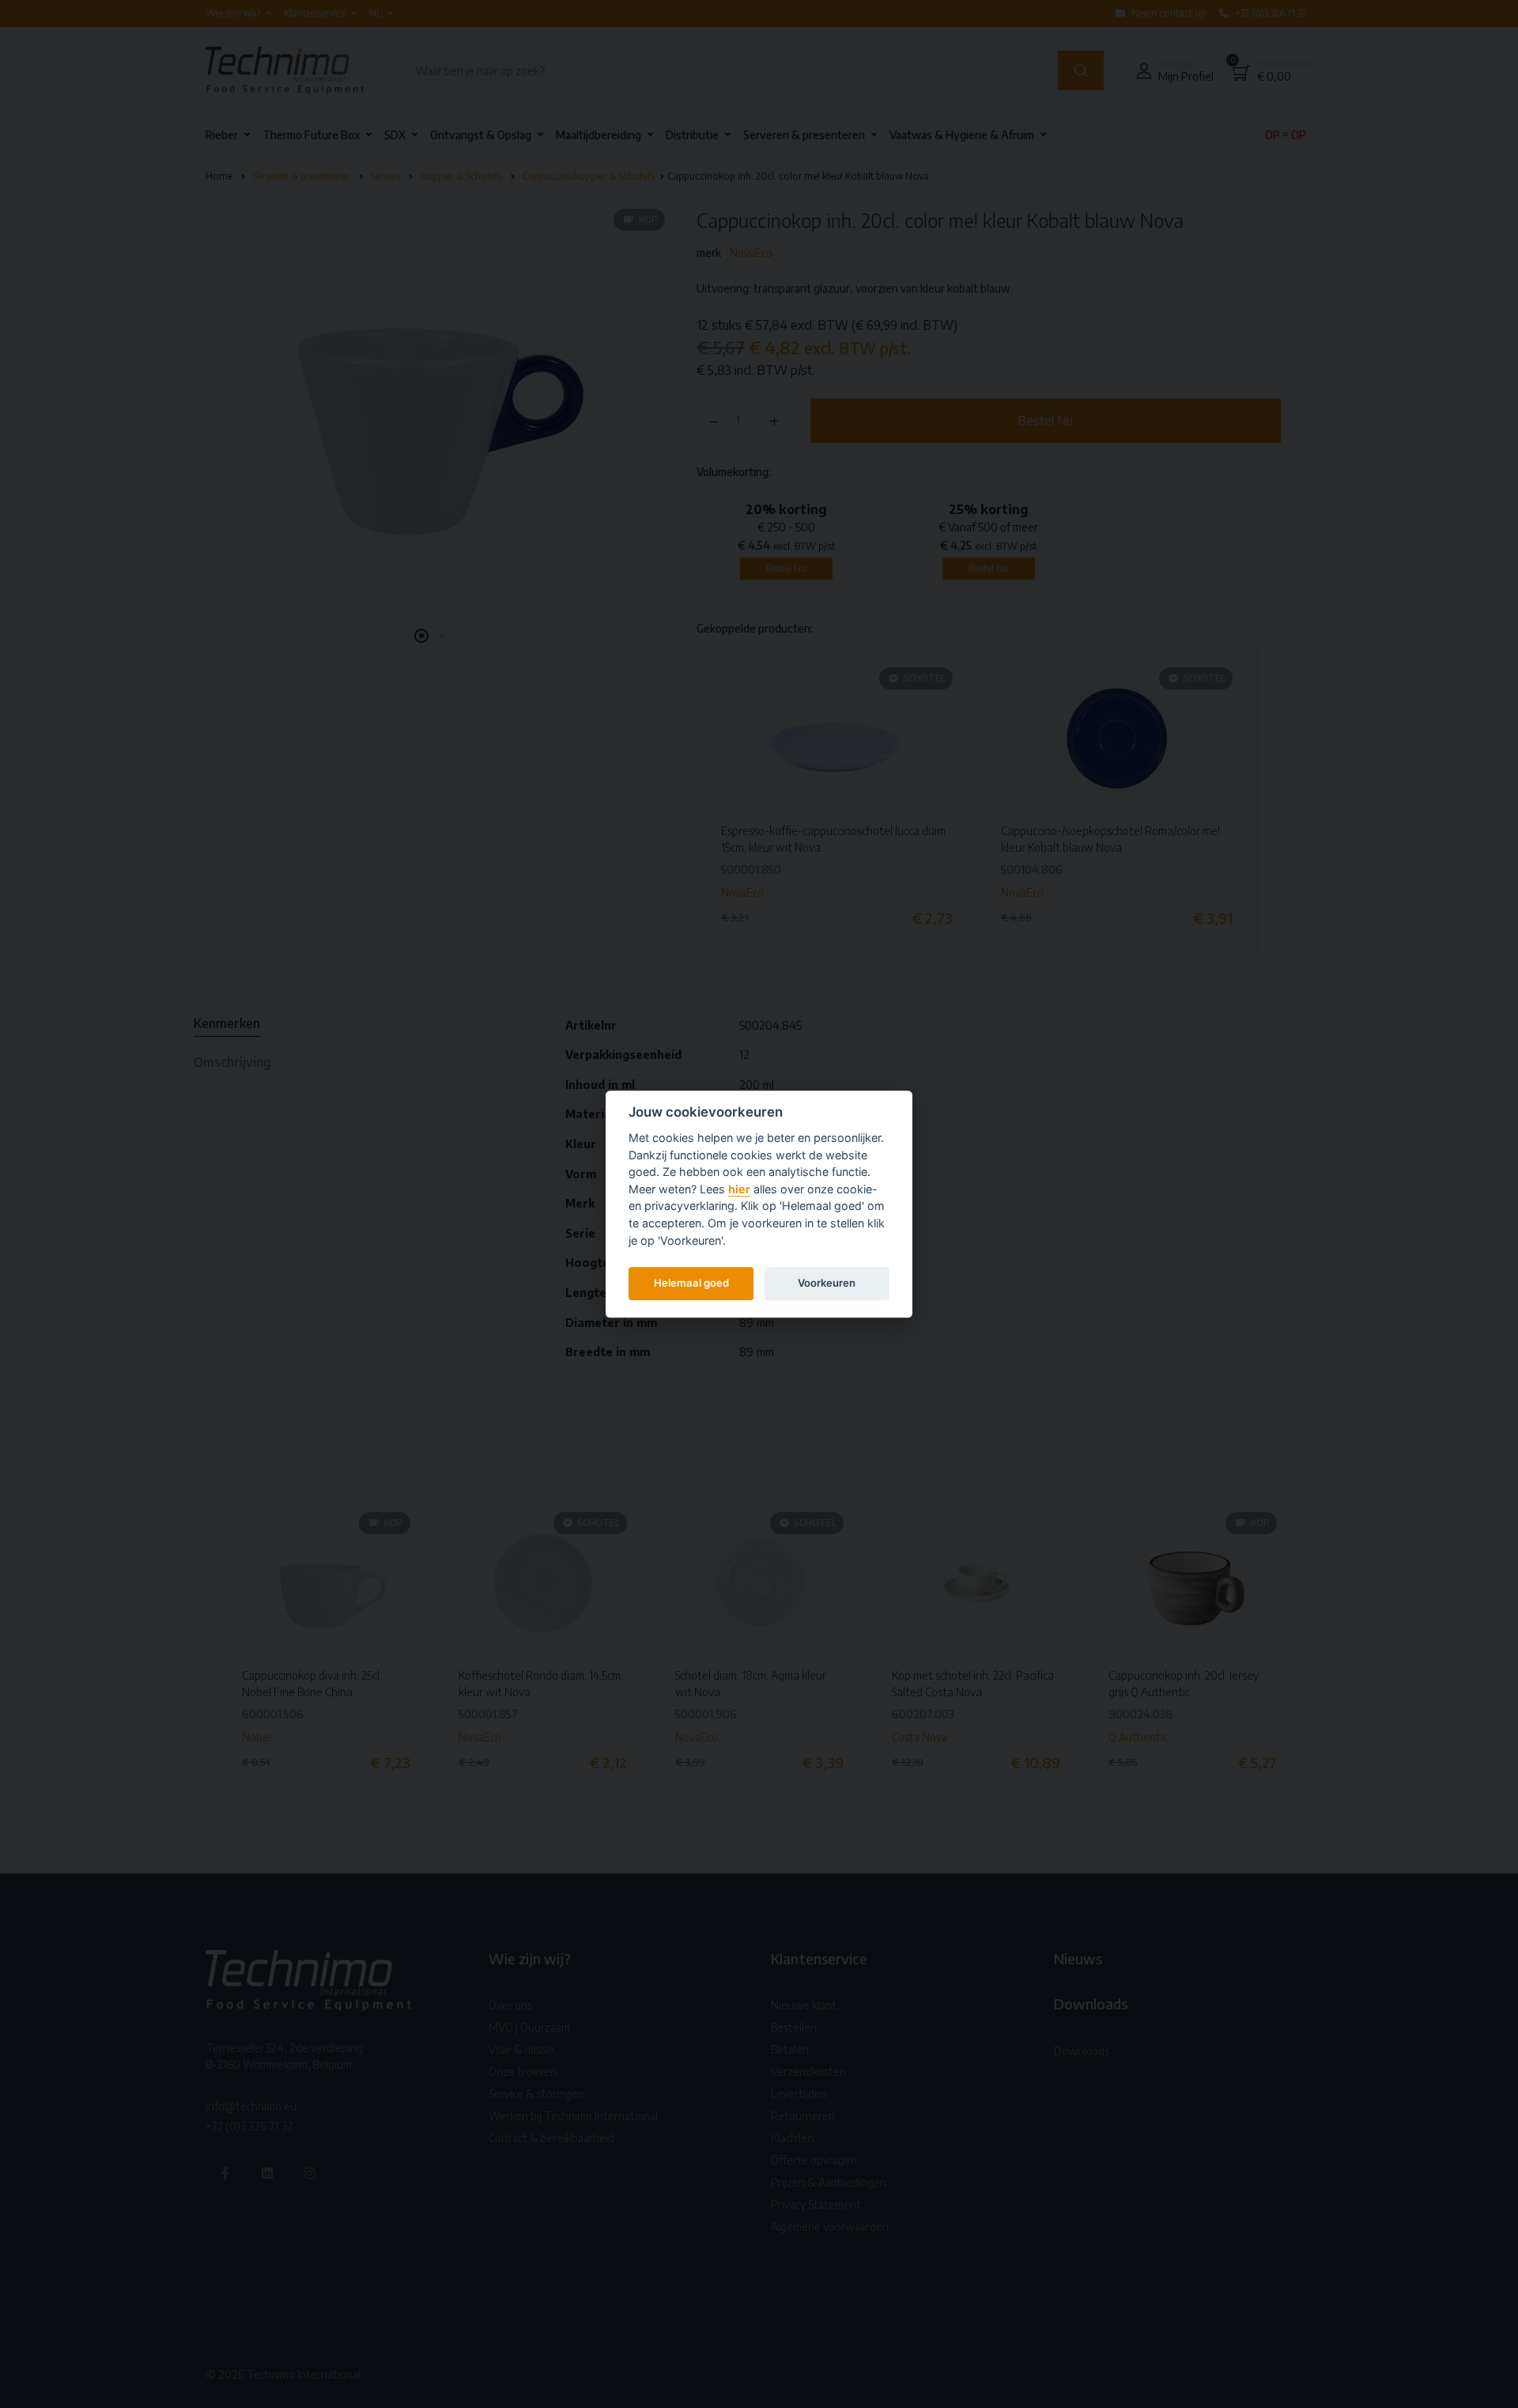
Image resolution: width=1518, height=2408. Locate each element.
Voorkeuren (827, 1283)
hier (739, 1189)
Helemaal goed (691, 1283)
